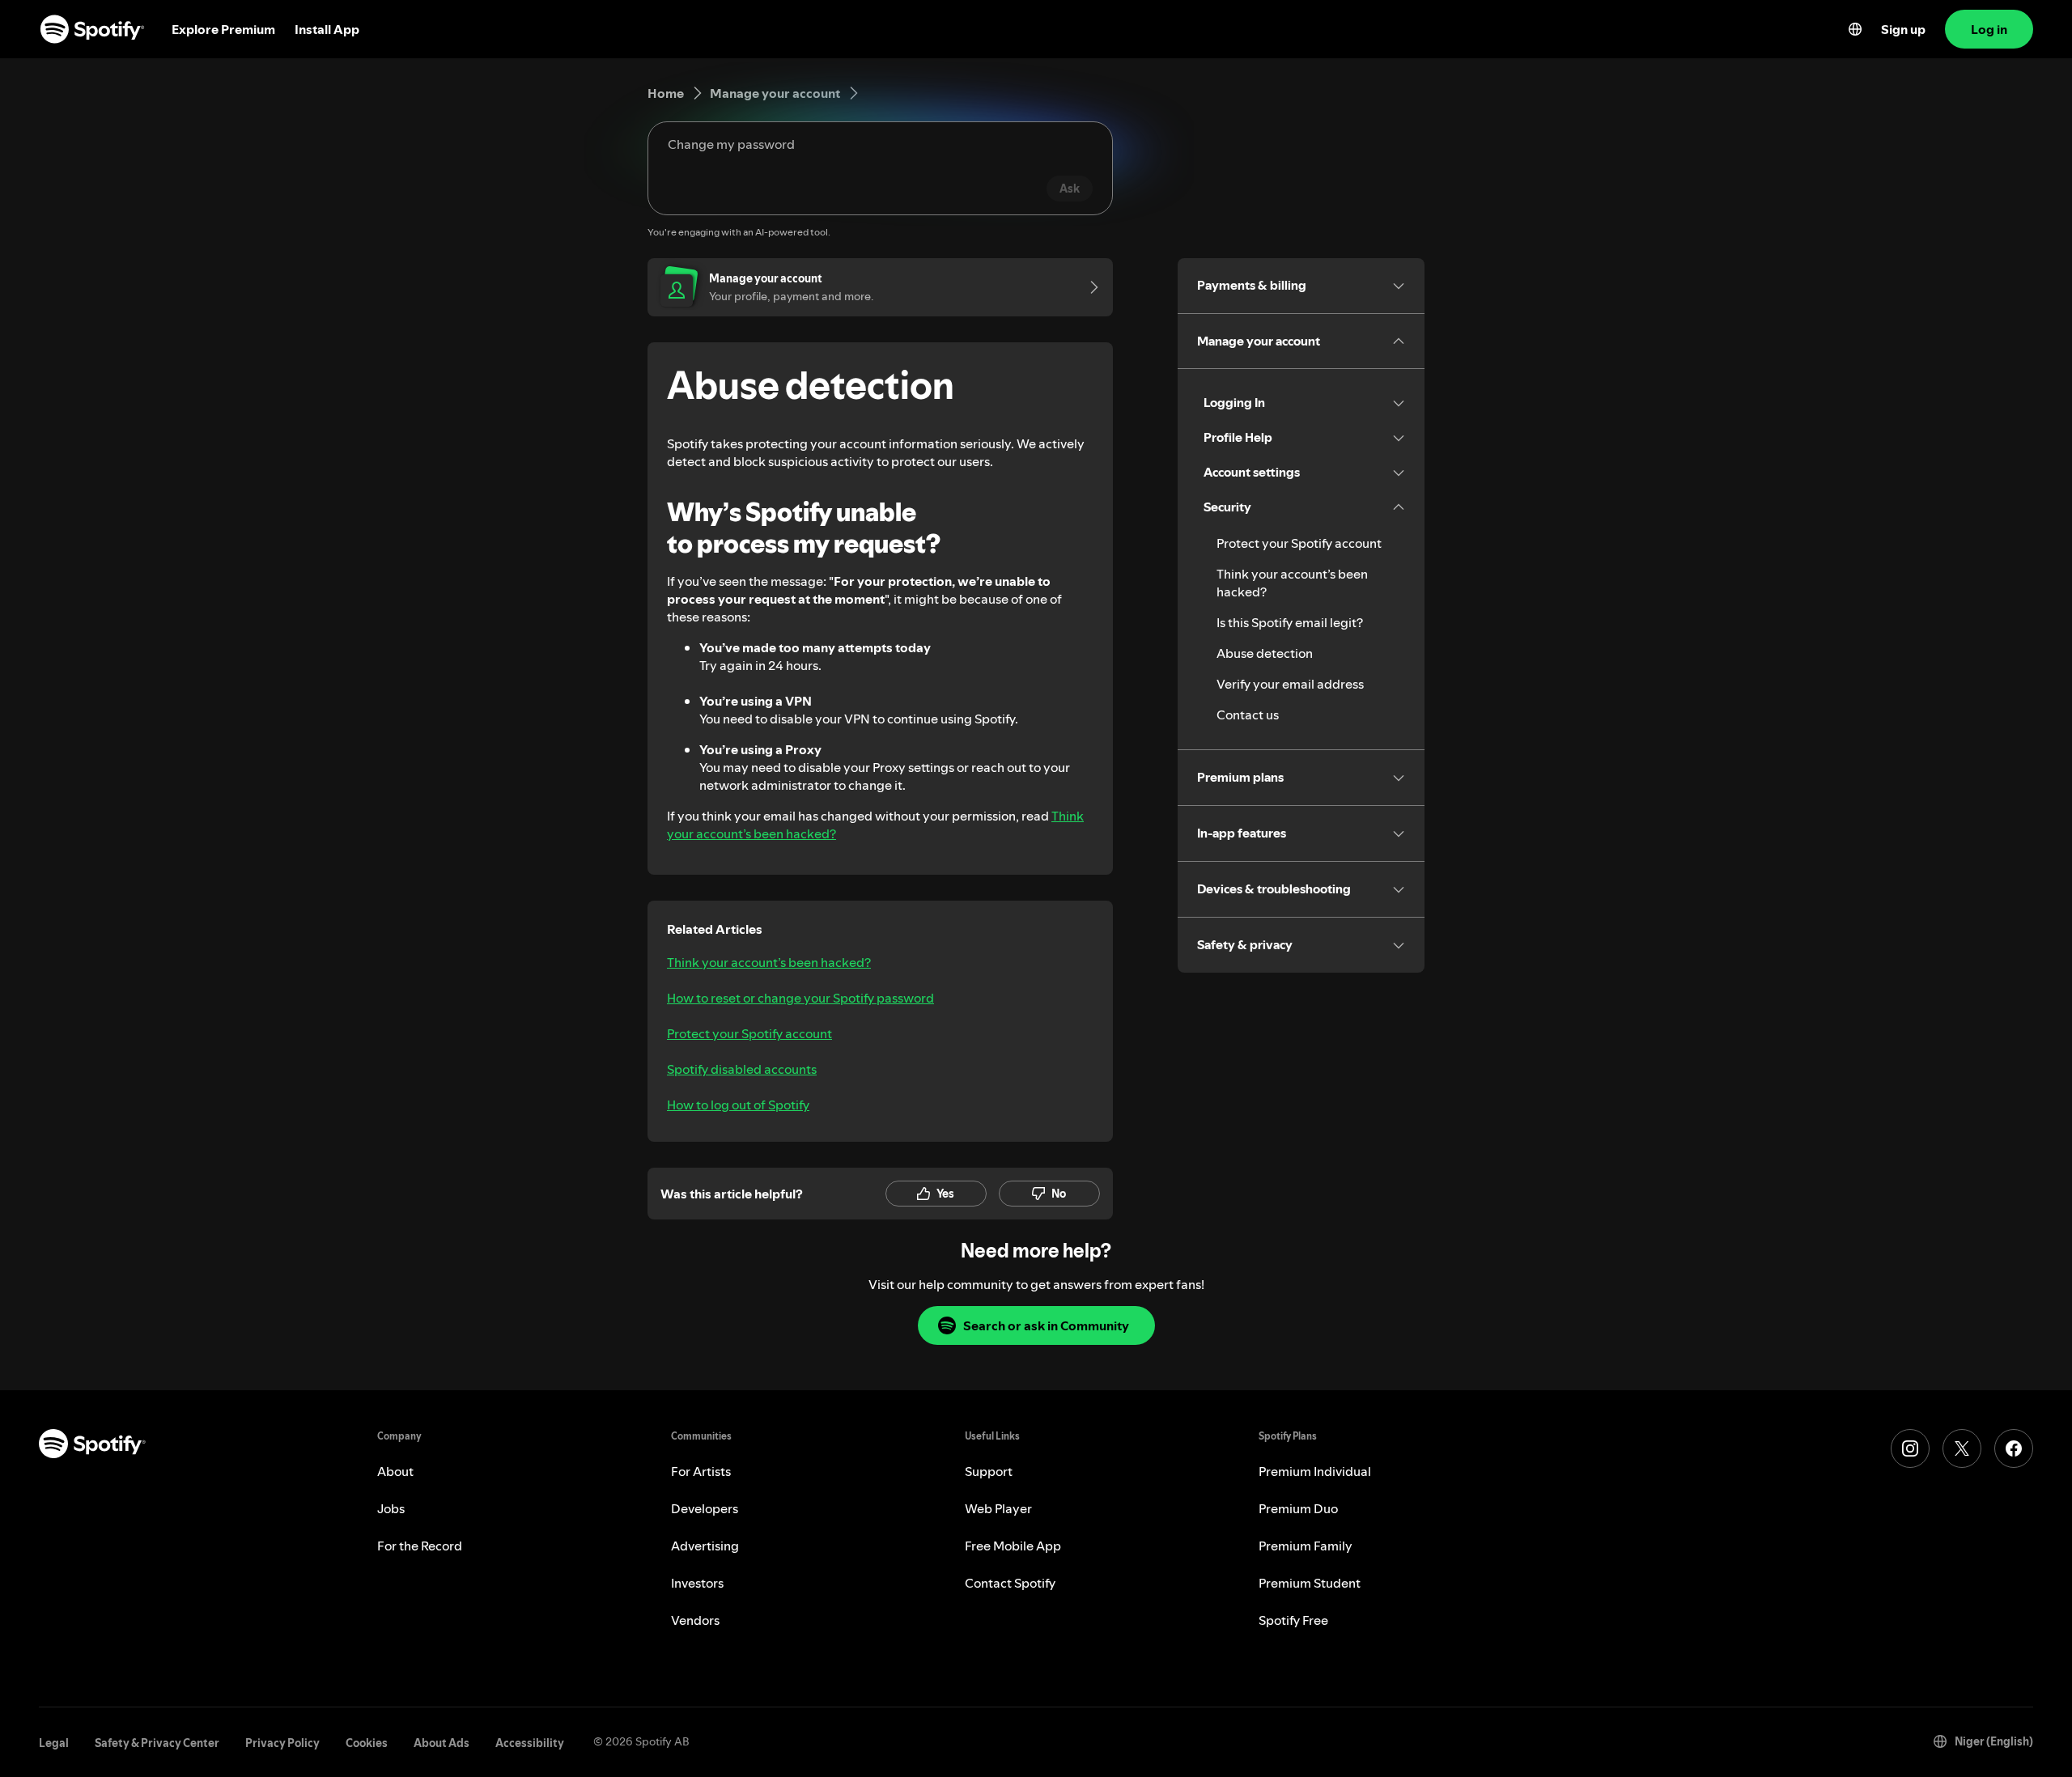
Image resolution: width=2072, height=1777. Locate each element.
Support (989, 1471)
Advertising (705, 1546)
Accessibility (530, 1743)
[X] (1962, 1448)
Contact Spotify (1010, 1583)
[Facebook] (2014, 1448)
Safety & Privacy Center (157, 1743)
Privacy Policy (282, 1743)
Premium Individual (1315, 1471)
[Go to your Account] (1089, 287)
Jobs (391, 1508)
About (395, 1471)
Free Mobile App (1013, 1546)
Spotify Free (1293, 1620)
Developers (705, 1508)
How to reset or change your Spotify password (800, 998)
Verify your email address (1290, 684)
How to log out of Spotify (738, 1105)
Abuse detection (1265, 653)
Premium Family (1306, 1546)
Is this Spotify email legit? (1290, 622)
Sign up (1903, 29)
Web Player (998, 1508)
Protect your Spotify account (749, 1033)
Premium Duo (1298, 1508)
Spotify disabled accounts (742, 1069)
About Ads (442, 1743)
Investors (697, 1583)
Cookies (367, 1743)
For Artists (701, 1471)
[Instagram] (1910, 1448)
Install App (327, 29)
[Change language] (1855, 29)
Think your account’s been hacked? (769, 962)
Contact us (1248, 715)
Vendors (695, 1620)
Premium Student (1310, 1583)
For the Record (420, 1546)
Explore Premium (223, 29)
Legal (54, 1743)
